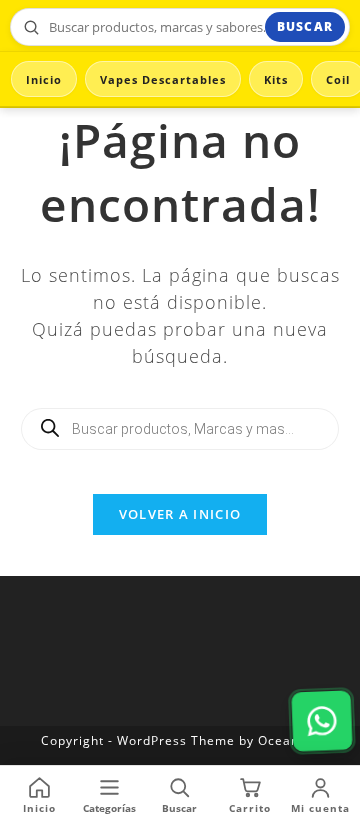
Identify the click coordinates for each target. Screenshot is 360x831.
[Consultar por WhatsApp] (322, 721)
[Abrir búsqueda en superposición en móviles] (180, 429)
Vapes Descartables (163, 79)
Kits (276, 79)
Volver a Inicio (180, 514)
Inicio (44, 79)
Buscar (305, 26)
